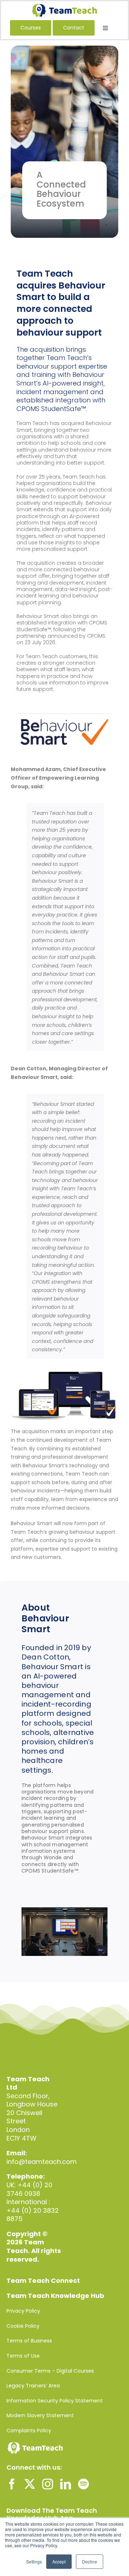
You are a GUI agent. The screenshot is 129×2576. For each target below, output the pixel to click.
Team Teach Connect (43, 2280)
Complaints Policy (29, 2430)
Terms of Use (23, 2356)
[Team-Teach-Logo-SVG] (64, 7)
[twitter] (30, 2484)
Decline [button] (90, 2561)
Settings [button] (34, 2561)
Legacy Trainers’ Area (33, 2386)
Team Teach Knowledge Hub (55, 2296)
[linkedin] (66, 2484)
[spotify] (83, 2484)
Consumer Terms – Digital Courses (50, 2371)
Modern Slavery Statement (40, 2415)
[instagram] (48, 2484)
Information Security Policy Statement (55, 2401)
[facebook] (12, 2484)
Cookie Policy (23, 2326)
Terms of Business (29, 2341)
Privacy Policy (23, 2311)
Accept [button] (59, 2561)
